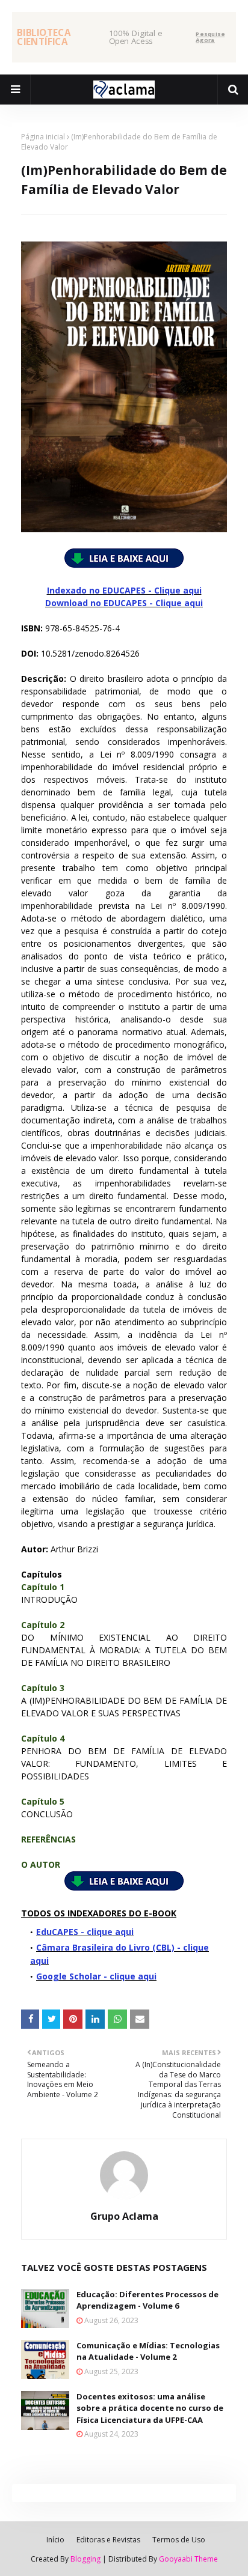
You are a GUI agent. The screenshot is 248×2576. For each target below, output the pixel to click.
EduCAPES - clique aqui (85, 1932)
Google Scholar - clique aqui (96, 1976)
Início (55, 2540)
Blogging (85, 2559)
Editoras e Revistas (108, 2540)
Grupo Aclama (124, 2216)
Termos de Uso (179, 2540)
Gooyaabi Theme (188, 2559)
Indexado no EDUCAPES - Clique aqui (124, 590)
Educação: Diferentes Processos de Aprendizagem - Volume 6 (147, 2300)
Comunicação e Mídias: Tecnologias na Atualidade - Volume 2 (148, 2351)
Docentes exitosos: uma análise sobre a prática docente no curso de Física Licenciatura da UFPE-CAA (150, 2408)
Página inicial (43, 137)
